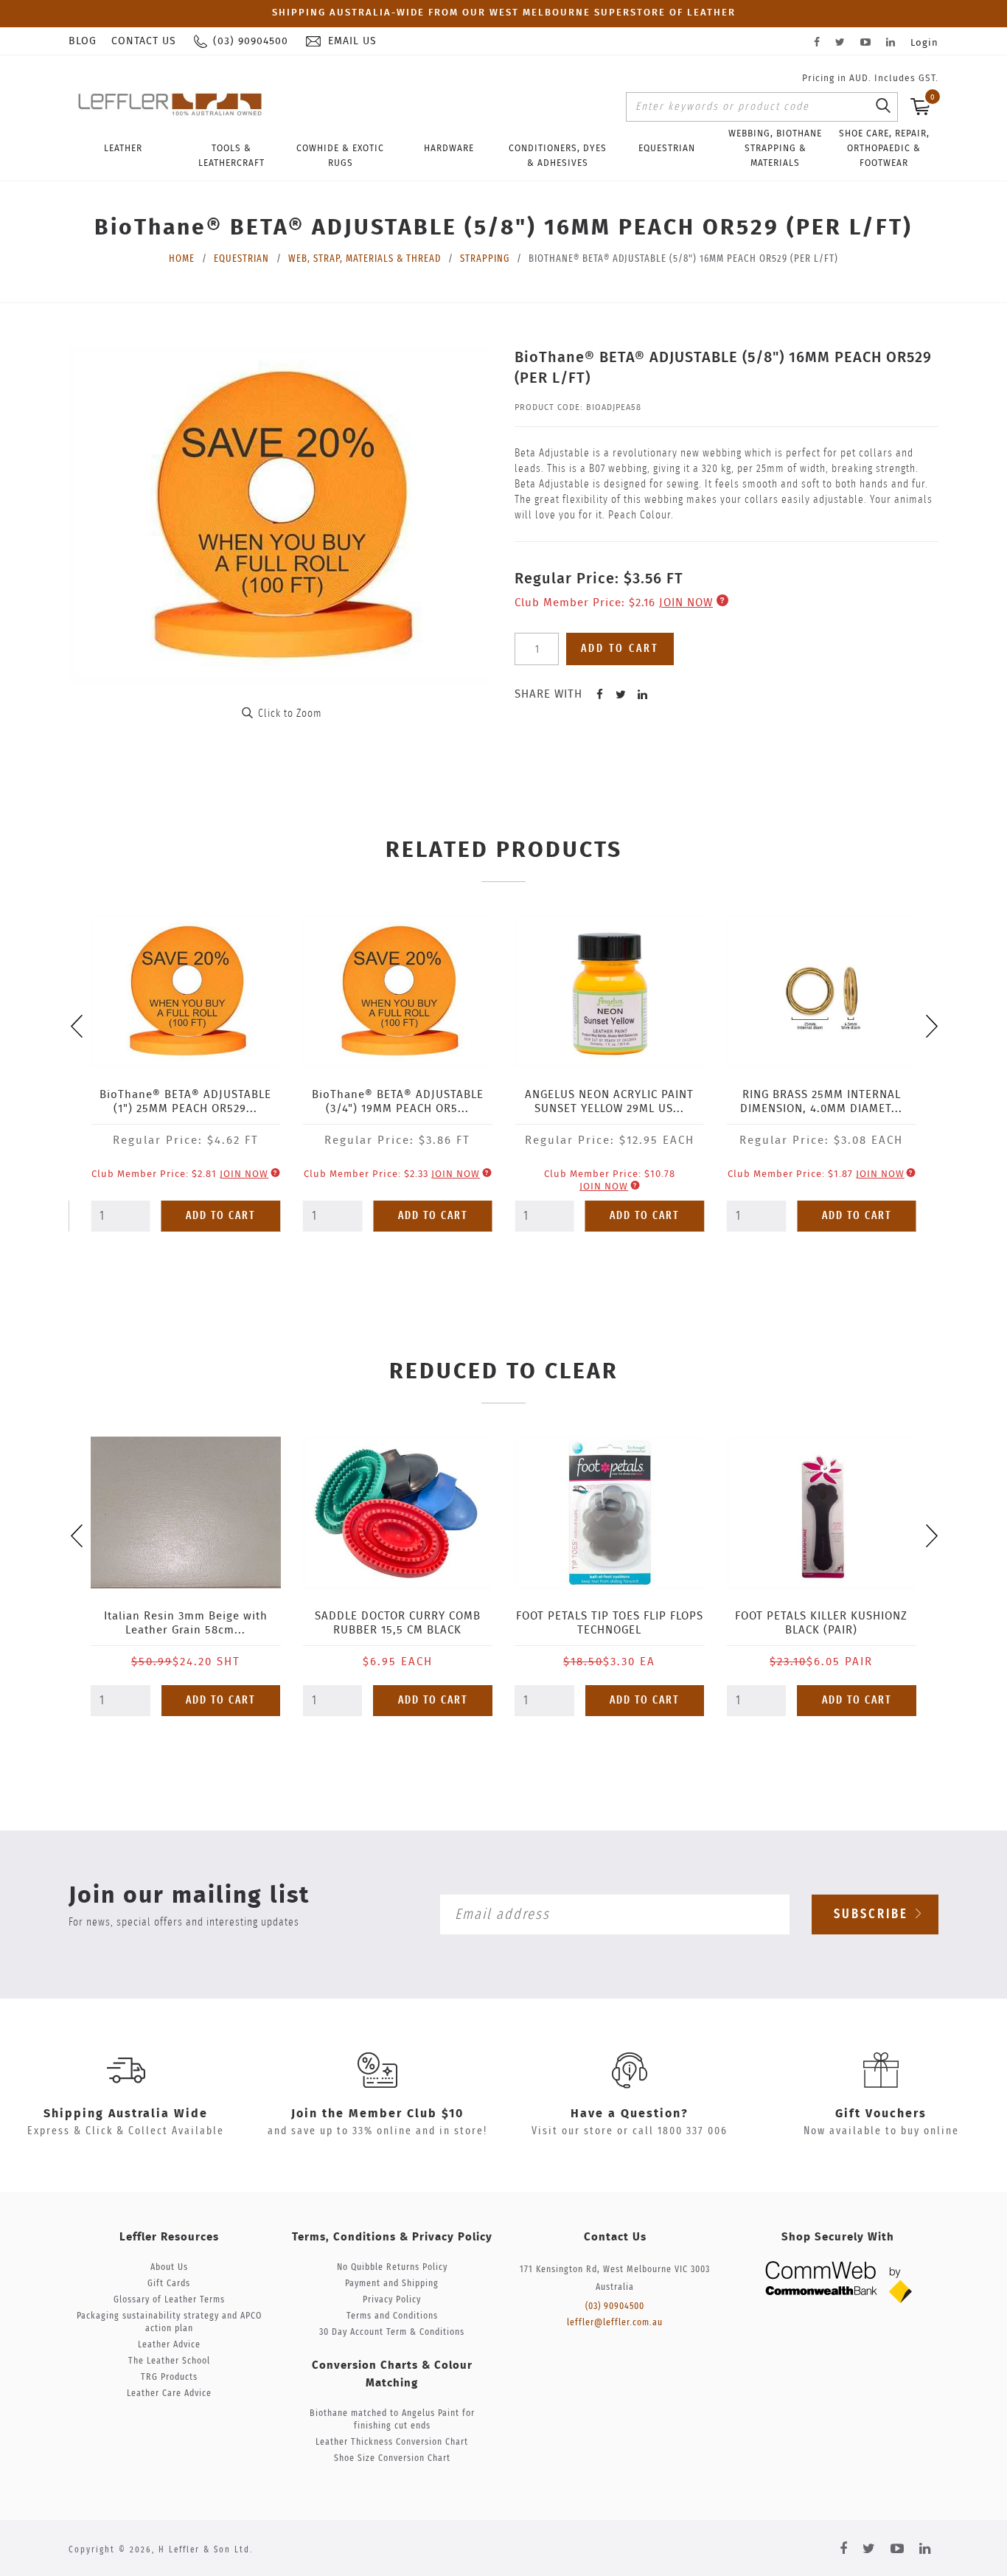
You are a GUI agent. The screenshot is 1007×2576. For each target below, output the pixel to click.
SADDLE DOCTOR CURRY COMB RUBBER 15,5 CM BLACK (398, 1623)
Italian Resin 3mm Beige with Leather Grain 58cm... (186, 1623)
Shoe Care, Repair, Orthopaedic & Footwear (884, 148)
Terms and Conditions (392, 2316)
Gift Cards (169, 2284)
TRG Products (169, 2377)
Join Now (686, 603)
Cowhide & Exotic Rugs (340, 156)
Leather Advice (169, 2345)
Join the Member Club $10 (377, 2114)
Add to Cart (221, 1216)
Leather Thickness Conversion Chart (392, 2442)
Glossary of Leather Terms (169, 2300)
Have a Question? (630, 2114)
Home (182, 259)
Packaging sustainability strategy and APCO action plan (169, 2322)
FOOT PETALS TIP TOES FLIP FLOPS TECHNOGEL (610, 1623)
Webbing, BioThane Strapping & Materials (775, 148)
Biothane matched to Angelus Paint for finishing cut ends (392, 2420)
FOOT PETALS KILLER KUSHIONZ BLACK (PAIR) (821, 1623)
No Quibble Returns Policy (392, 2267)
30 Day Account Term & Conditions (392, 2332)
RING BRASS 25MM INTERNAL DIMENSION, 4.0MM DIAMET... (821, 1102)
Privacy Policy (392, 2300)
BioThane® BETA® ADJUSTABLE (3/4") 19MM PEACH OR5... (398, 1102)
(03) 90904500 (615, 2306)
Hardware (449, 148)
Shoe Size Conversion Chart (392, 2458)
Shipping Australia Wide (126, 2114)
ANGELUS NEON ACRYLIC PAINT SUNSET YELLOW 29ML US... (609, 1102)
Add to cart (620, 649)
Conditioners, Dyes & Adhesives (558, 156)
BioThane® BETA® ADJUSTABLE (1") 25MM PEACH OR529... (185, 1102)
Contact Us (144, 41)
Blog (83, 41)
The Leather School (169, 2361)
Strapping (485, 259)
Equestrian (667, 148)
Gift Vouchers (881, 2114)
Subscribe (874, 1914)
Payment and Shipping (392, 2284)
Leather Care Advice (169, 2393)
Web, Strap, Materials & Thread (365, 259)
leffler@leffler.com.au (615, 2323)
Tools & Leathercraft (231, 156)
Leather (123, 148)
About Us (169, 2267)
